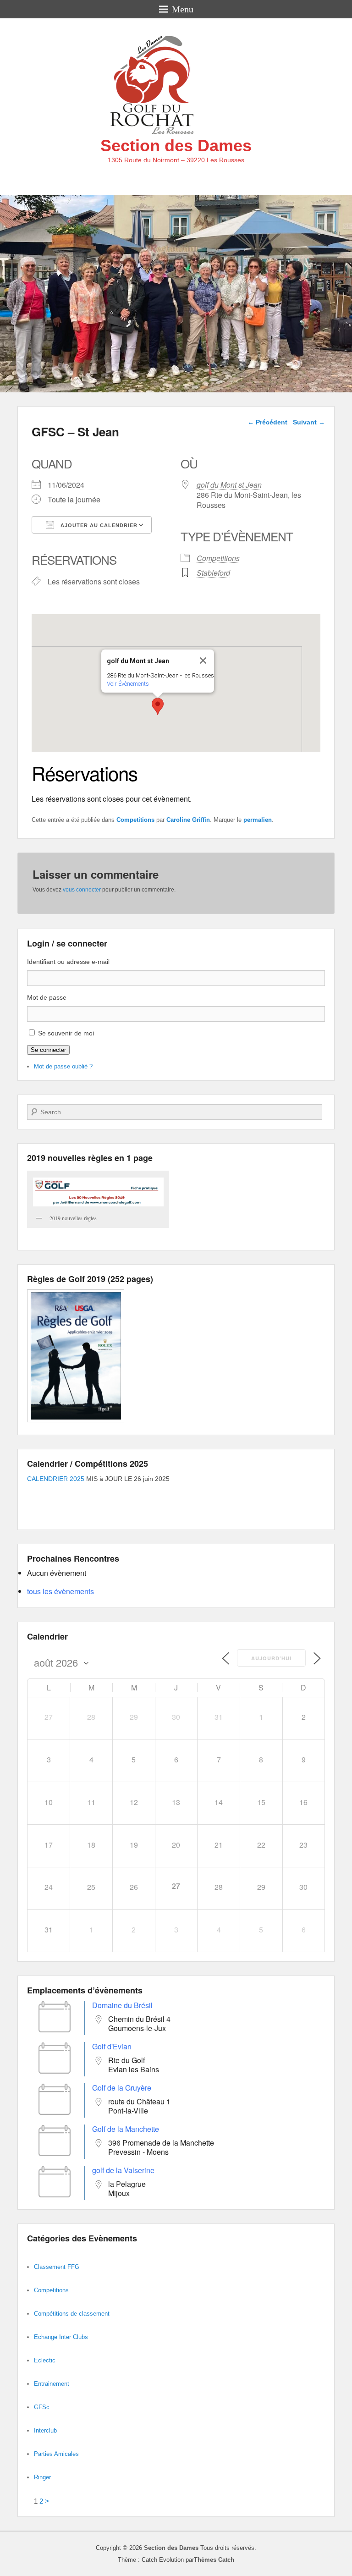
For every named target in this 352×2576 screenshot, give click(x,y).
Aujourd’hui (271, 1658)
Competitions (218, 558)
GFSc (42, 2407)
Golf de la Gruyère (122, 2088)
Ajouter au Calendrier (98, 525)
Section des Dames (176, 146)
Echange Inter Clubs (61, 2337)
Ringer (42, 2477)
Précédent (267, 422)
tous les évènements (60, 1591)
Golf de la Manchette (126, 2129)
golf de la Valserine (123, 2170)
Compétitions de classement (72, 2314)
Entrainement (52, 2384)
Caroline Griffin (188, 820)
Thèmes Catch (214, 2560)
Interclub (45, 2430)
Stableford (213, 573)
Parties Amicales (56, 2454)
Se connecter (48, 1050)
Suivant (309, 422)
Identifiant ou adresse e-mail (68, 962)
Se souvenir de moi (66, 1033)
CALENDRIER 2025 (56, 1479)
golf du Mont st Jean (229, 485)
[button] (158, 706)
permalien (258, 820)
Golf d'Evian (112, 2046)
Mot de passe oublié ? (63, 1066)
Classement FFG (57, 2267)
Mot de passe (47, 997)
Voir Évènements (128, 684)
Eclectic (45, 2360)
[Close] (203, 661)
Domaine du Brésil (122, 2005)
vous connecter (82, 890)
